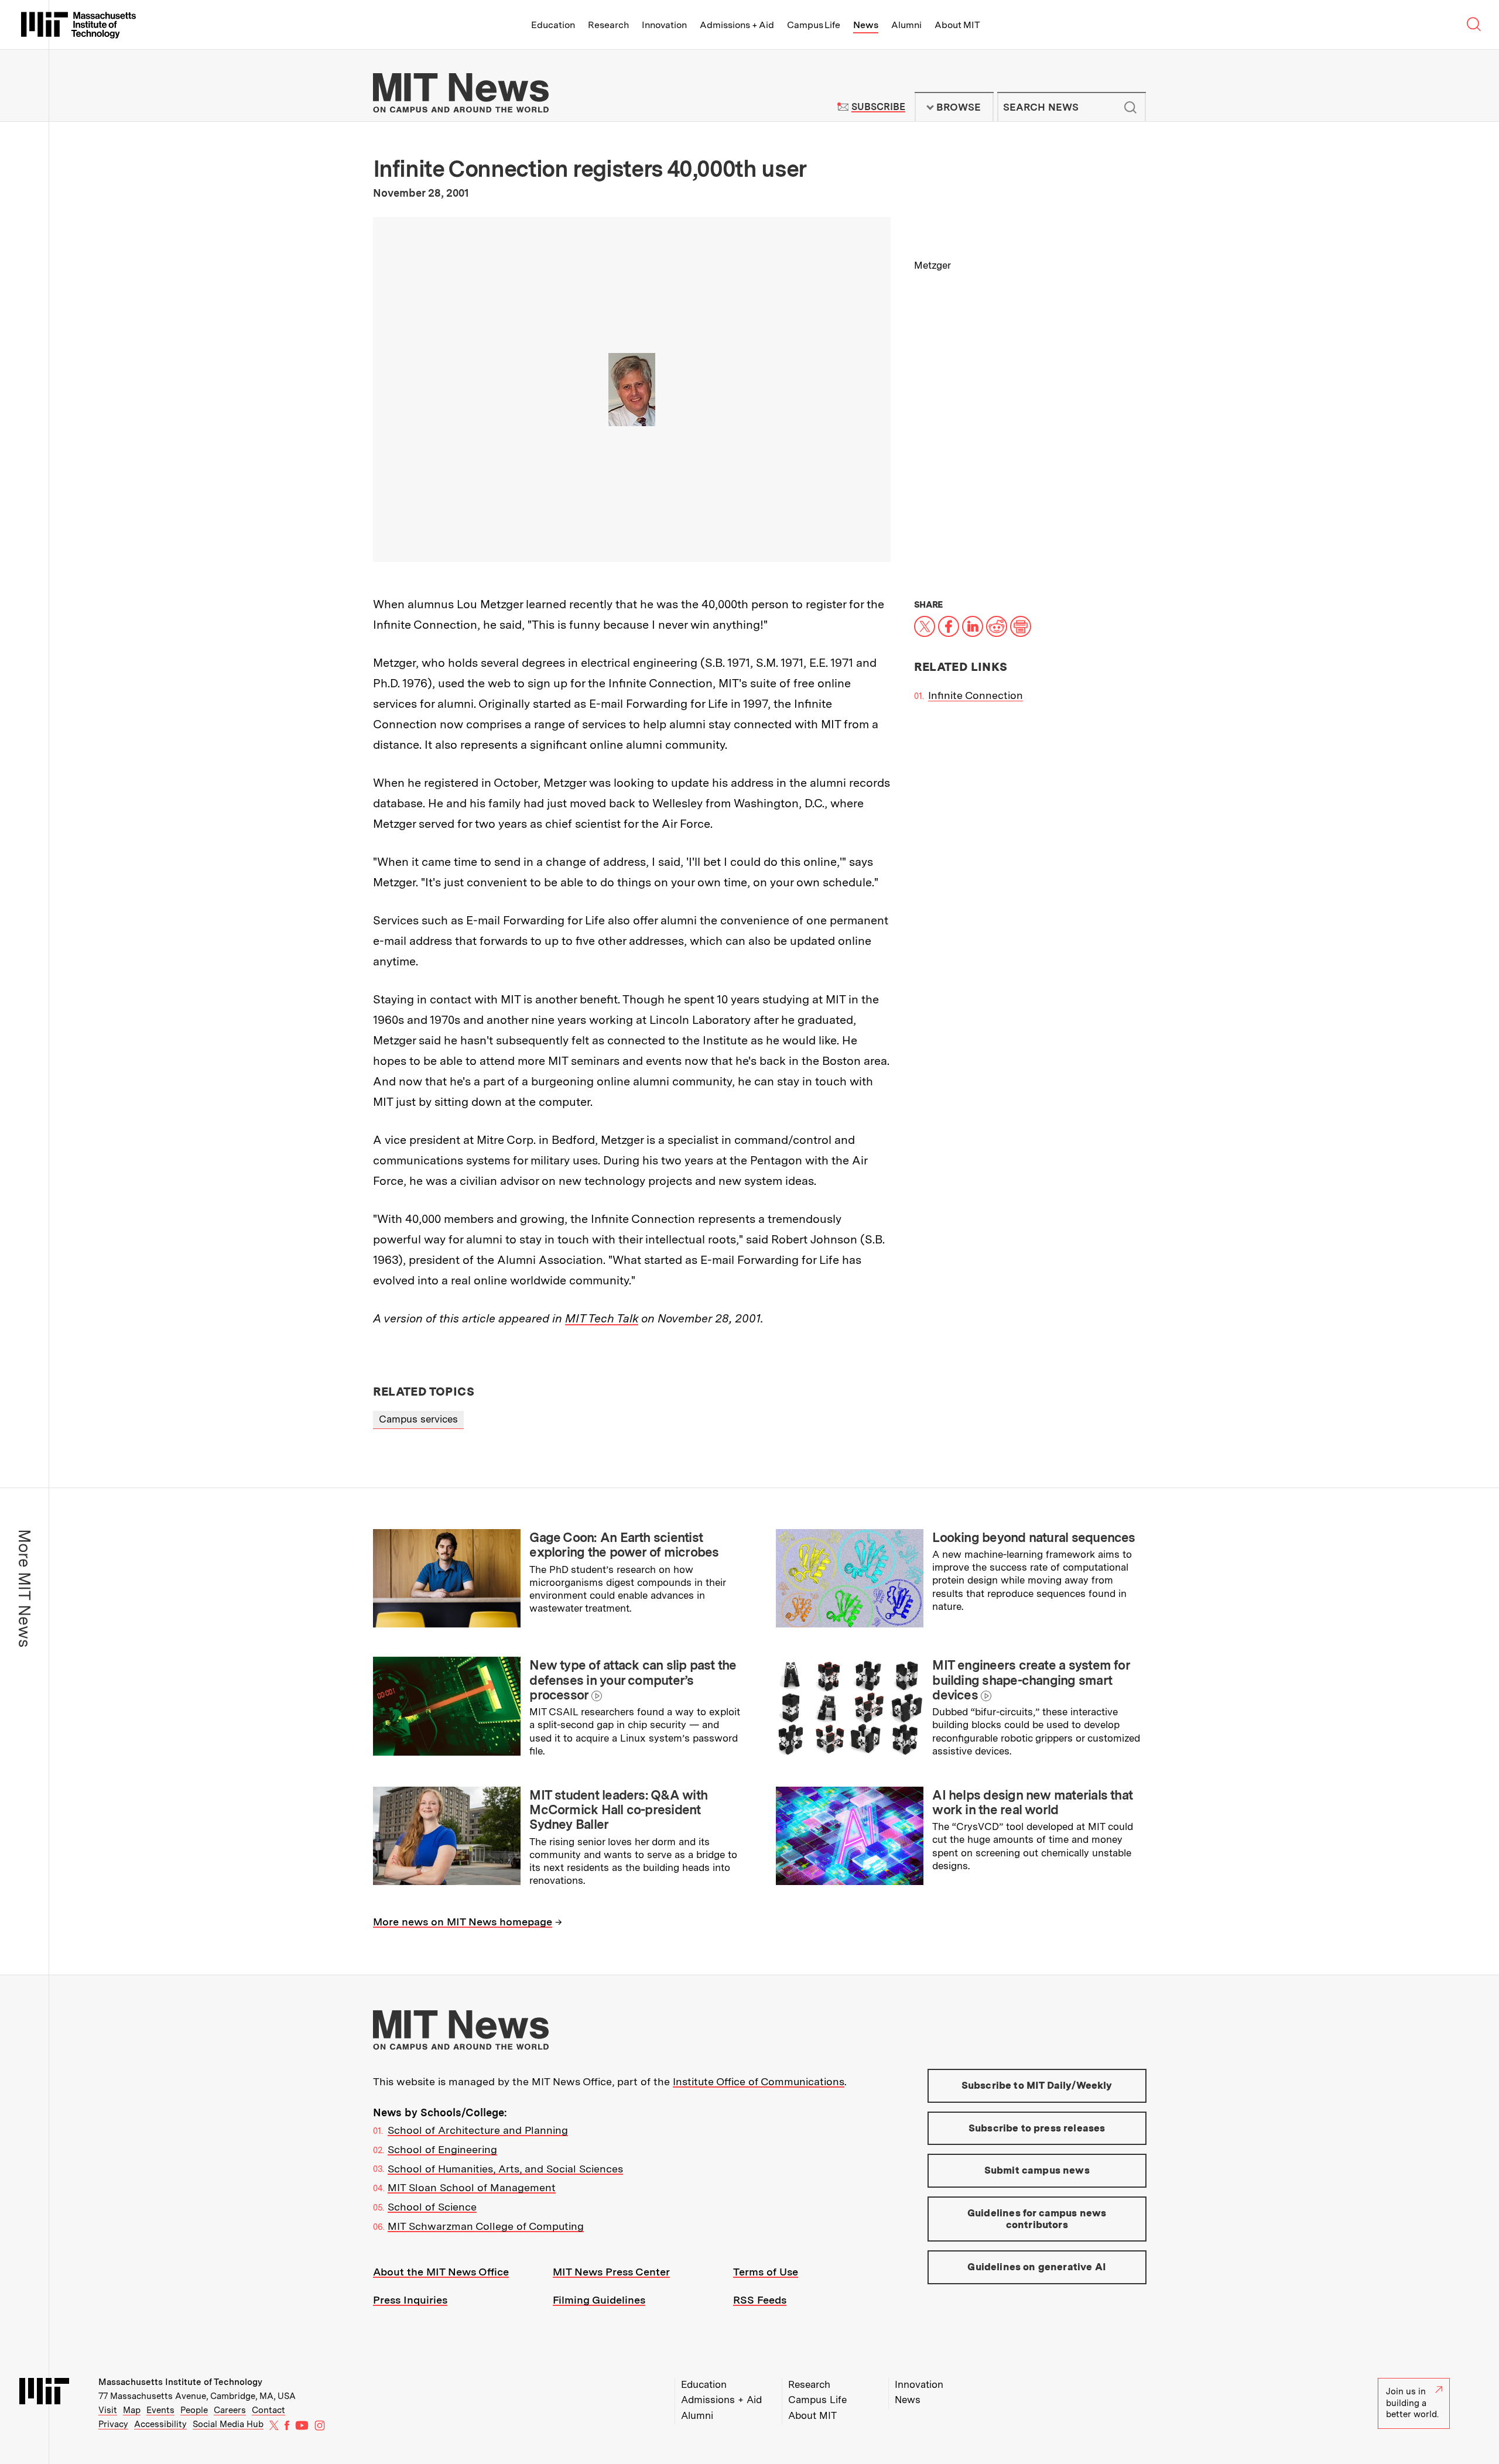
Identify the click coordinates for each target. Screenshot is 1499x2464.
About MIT (957, 25)
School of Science (432, 2207)
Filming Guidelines (599, 2300)
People (194, 2410)
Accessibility (160, 2424)
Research (608, 25)
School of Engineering (442, 2149)
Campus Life (814, 25)
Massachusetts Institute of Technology (180, 2382)
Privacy (113, 2424)
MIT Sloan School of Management (472, 2187)
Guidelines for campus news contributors (1037, 2219)
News (866, 25)
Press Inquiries (410, 2300)
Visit (108, 2410)
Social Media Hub (228, 2424)
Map (132, 2410)
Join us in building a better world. (1412, 2403)
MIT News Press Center (611, 2272)
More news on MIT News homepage (463, 1922)
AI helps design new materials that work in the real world (1032, 1802)
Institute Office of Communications (759, 2081)
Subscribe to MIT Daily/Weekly (1037, 2085)
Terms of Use (766, 2272)
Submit (1131, 107)
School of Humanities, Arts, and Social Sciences (505, 2169)
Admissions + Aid (737, 25)
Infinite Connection (976, 695)
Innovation (664, 25)
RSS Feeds (760, 2300)
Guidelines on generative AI (1037, 2267)
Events (160, 2410)
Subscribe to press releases (1037, 2128)
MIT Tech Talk (602, 1318)
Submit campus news (1037, 2170)
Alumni (906, 25)
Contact (268, 2410)
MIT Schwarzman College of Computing (486, 2226)
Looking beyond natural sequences (1033, 1537)
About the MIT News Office (441, 2272)
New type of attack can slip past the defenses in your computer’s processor (633, 1680)
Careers (230, 2410)
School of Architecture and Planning (478, 2130)
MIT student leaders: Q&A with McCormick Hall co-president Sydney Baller (618, 1810)
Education (553, 25)
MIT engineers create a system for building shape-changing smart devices (1031, 1680)
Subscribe (878, 107)
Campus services (418, 1419)
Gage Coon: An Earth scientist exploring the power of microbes (624, 1545)
